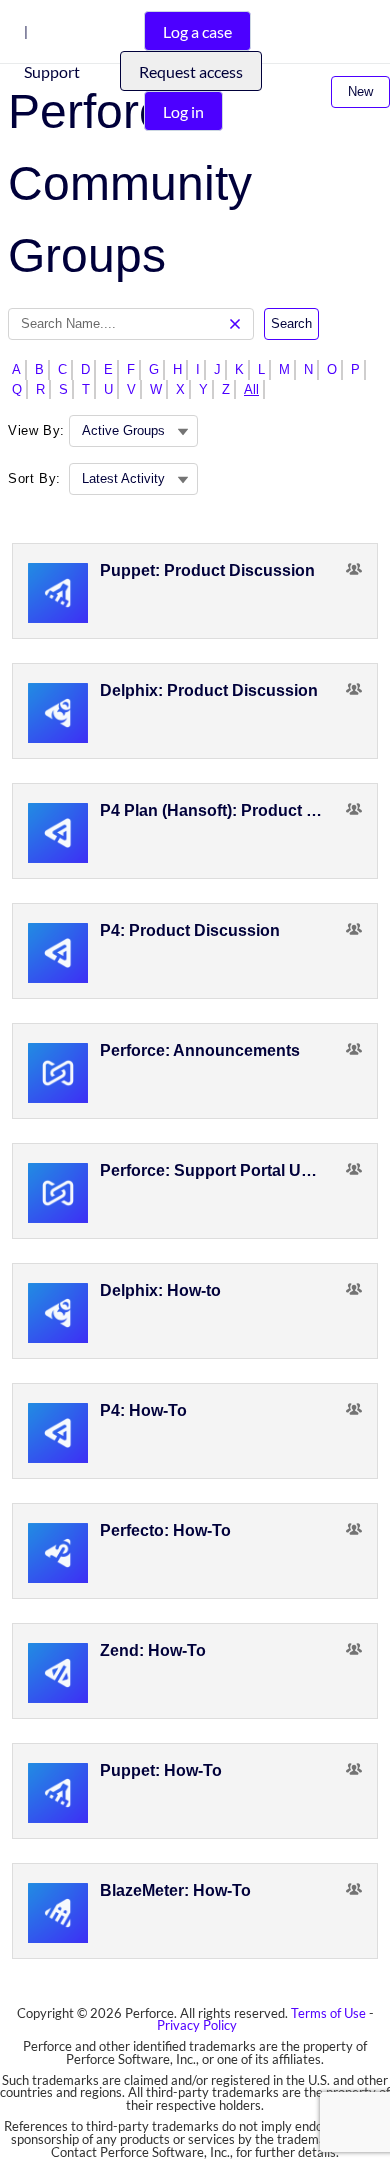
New (360, 91)
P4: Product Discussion (190, 930)
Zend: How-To (153, 1650)
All (251, 389)
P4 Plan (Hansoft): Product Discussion (211, 810)
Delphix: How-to (160, 1290)
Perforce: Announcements (200, 1050)
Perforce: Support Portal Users (211, 1170)
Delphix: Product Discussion (209, 690)
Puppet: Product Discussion (207, 570)
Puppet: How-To (161, 1770)
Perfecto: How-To (165, 1530)
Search (291, 323)
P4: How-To (143, 1410)
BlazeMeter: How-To (175, 1890)
